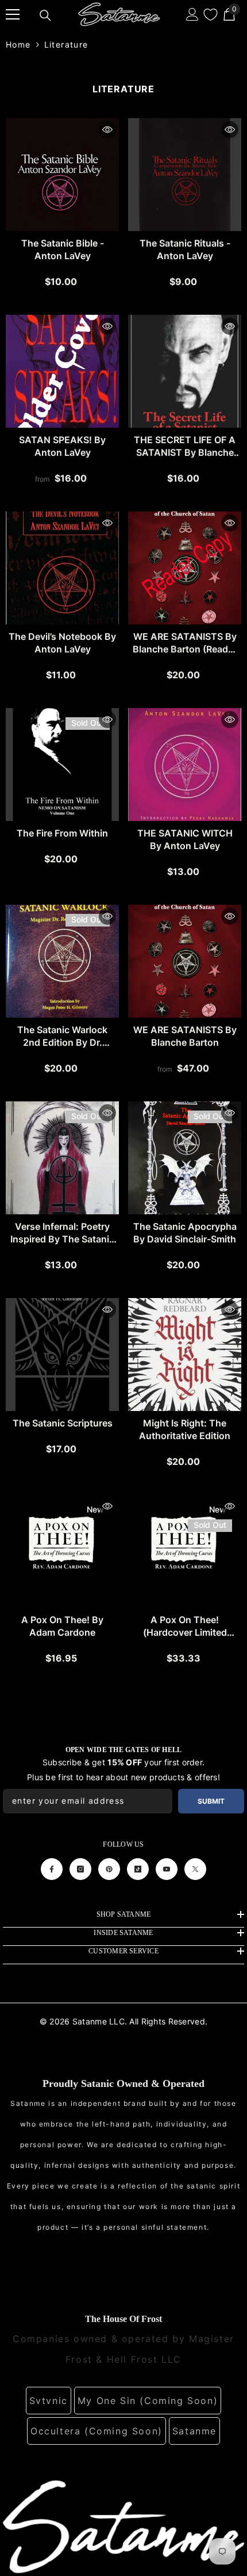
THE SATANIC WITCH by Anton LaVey (185, 839)
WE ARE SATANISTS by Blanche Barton (185, 1036)
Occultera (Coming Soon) (97, 2431)
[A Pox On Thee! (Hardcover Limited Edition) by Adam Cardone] (185, 1551)
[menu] (13, 14)
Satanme (194, 2431)
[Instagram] (80, 1869)
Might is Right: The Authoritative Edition (185, 1429)
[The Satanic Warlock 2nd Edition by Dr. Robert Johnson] (62, 961)
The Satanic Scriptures (63, 1423)
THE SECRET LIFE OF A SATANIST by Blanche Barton (185, 446)
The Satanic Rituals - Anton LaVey (185, 249)
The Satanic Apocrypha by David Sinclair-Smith (185, 1233)
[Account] (192, 14)
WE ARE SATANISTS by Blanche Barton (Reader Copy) (185, 643)
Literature (66, 44)
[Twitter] (195, 1869)
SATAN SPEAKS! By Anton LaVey (62, 446)
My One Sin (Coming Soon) (148, 2401)
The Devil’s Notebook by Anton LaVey (62, 643)
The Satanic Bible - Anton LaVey (63, 249)
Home (18, 44)
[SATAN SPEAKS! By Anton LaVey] (62, 371)
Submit (211, 1801)
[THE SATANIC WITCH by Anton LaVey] (185, 765)
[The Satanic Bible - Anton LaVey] (62, 175)
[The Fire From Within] (62, 765)
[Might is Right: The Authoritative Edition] (185, 1355)
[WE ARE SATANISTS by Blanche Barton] (185, 961)
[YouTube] (167, 1869)
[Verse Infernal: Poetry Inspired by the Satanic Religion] (62, 1158)
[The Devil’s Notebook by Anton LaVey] (62, 568)
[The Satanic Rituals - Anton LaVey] (185, 175)
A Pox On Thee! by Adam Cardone (62, 1626)
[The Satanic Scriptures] (62, 1355)
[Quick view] (107, 130)
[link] (123, 2526)
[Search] (45, 15)
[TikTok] (138, 1869)
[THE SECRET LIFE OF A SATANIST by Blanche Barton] (185, 371)
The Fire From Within (62, 833)
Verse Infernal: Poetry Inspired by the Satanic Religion (62, 1233)
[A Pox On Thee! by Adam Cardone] (62, 1551)
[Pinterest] (109, 1869)
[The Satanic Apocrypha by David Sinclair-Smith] (185, 1158)
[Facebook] (52, 1869)
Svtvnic (49, 2401)
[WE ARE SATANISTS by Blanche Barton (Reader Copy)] (185, 568)
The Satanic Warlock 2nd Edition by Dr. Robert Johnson (62, 1036)
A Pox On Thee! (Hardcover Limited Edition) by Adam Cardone (185, 1626)
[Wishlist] (211, 15)
